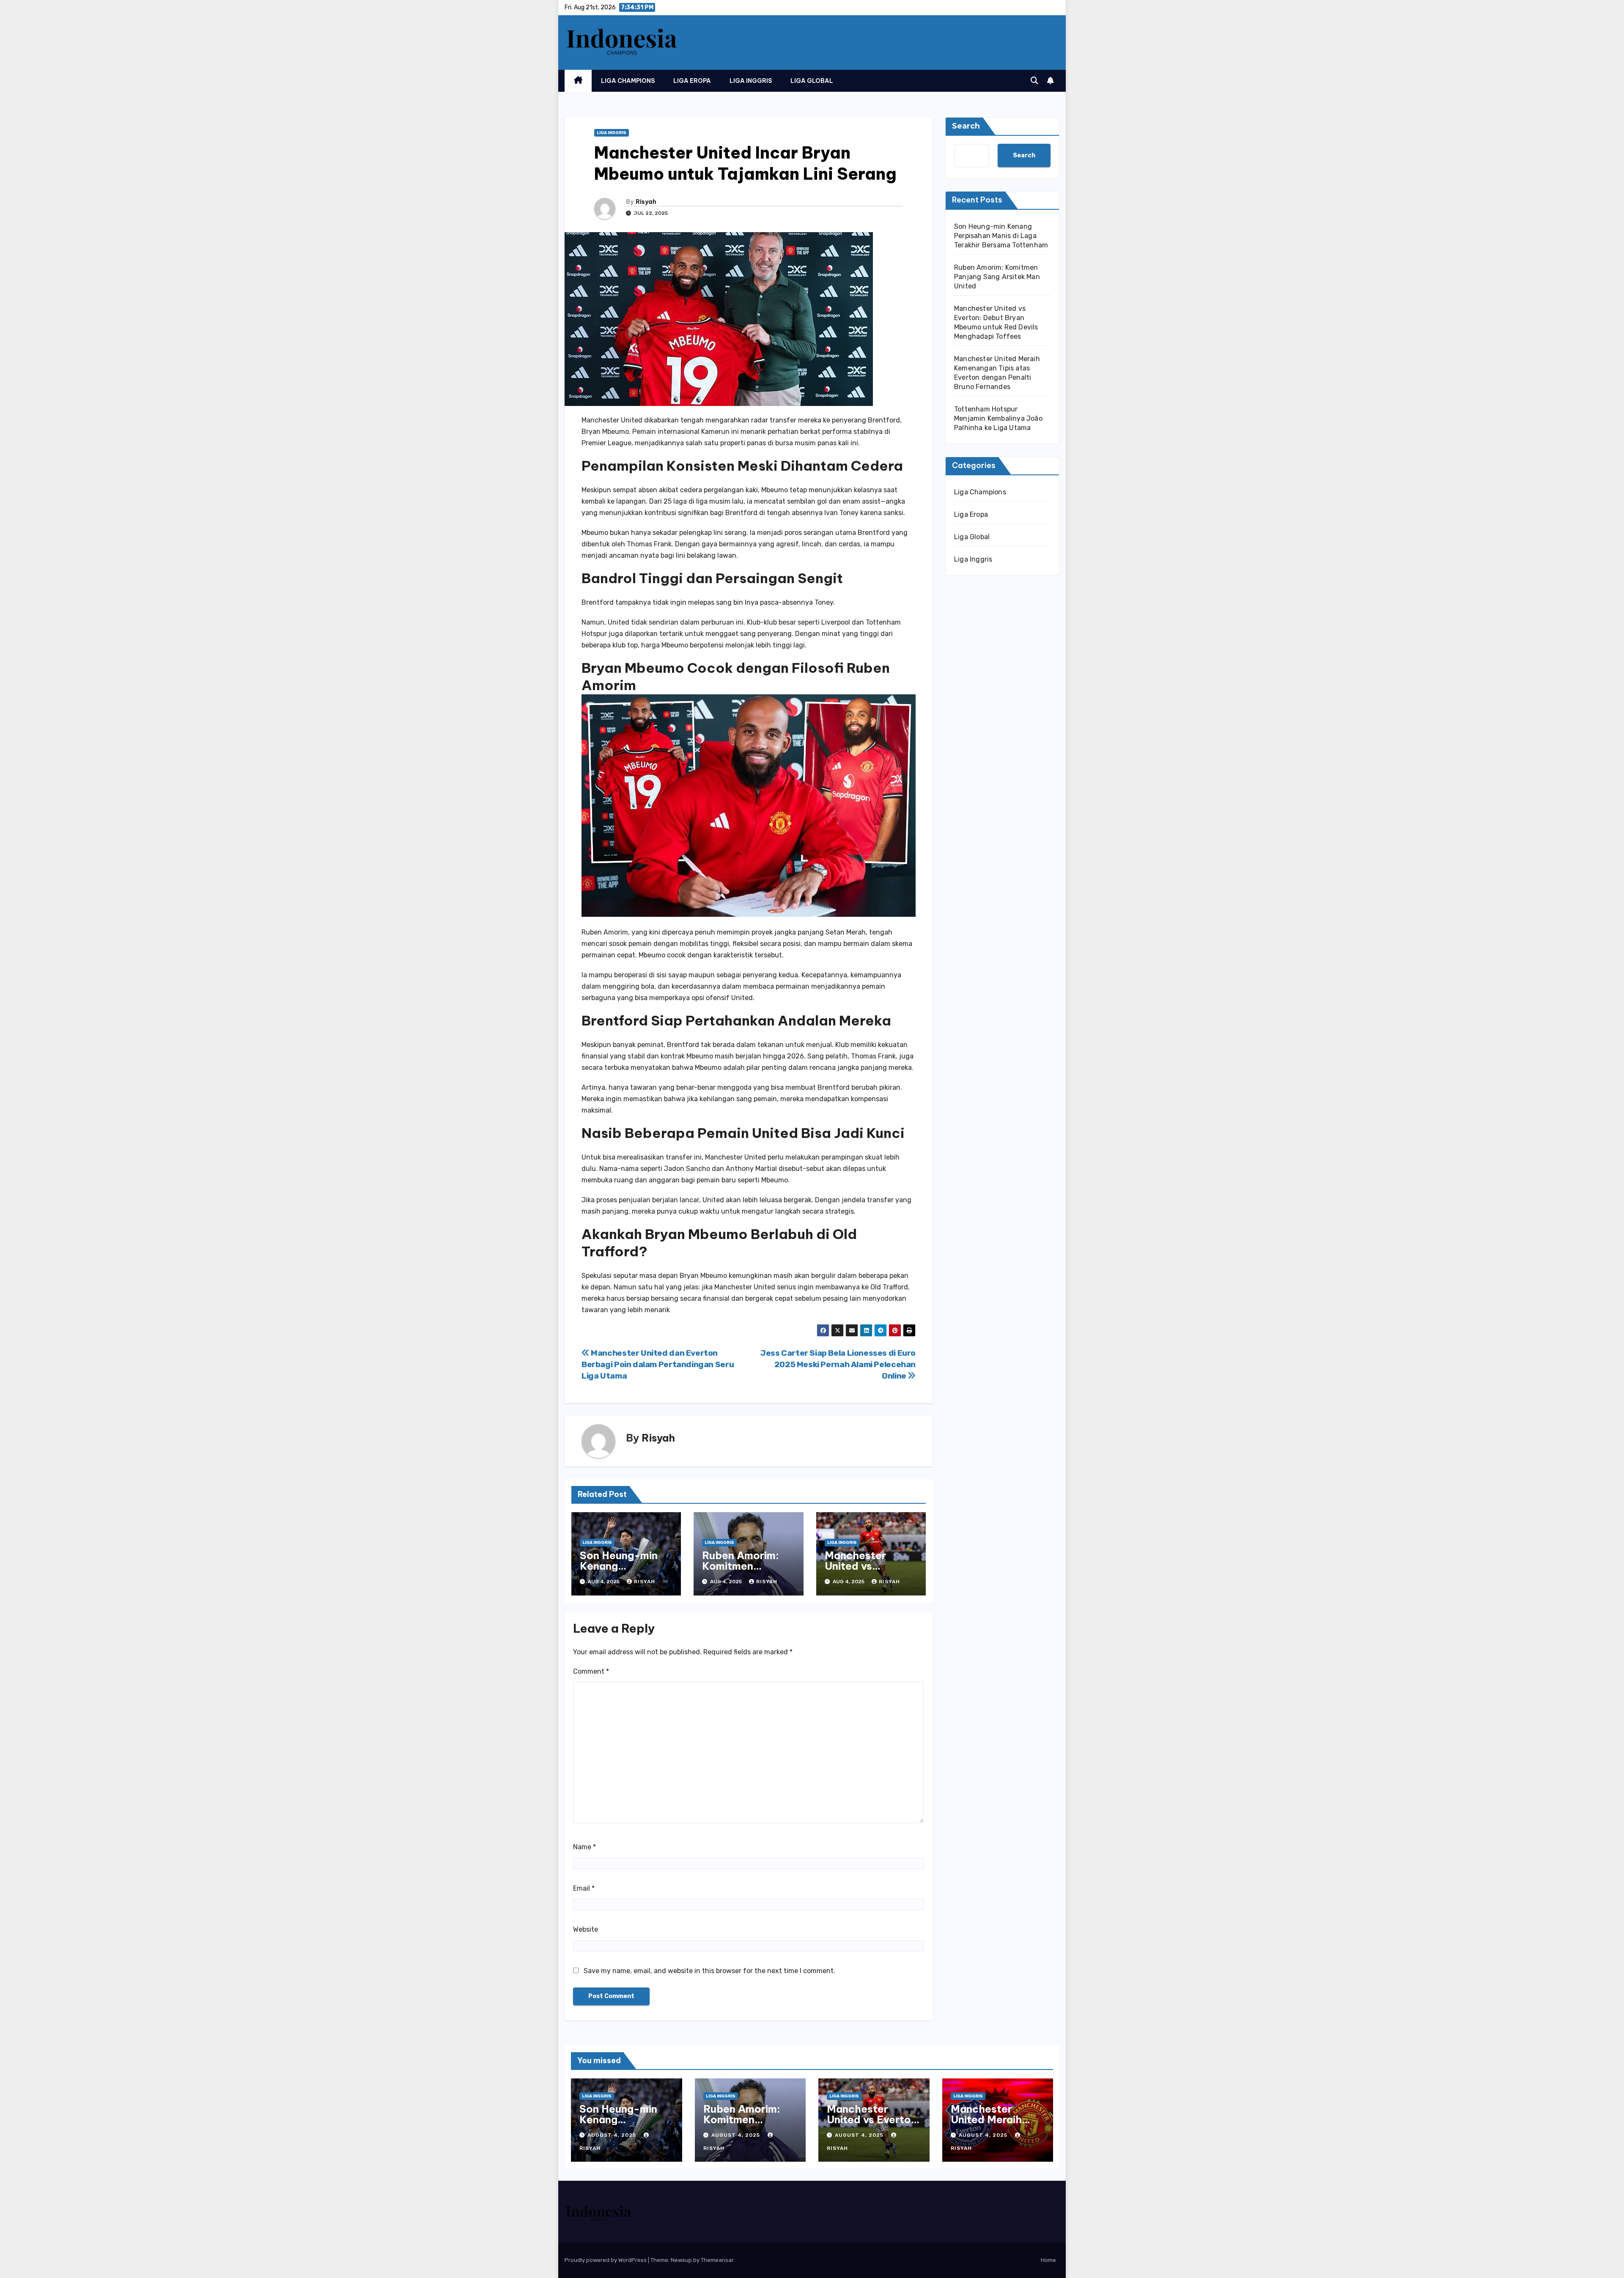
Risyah (646, 202)
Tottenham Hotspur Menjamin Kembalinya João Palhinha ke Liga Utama (998, 418)
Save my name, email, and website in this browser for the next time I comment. (709, 1971)
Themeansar (717, 2260)
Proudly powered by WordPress (606, 2260)
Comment (591, 1671)
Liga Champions (628, 81)
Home (1048, 2260)
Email (584, 1888)
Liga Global (812, 81)
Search (966, 126)
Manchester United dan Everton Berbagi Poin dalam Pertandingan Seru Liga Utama (658, 1364)
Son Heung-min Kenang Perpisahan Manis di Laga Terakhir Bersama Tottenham (1001, 236)
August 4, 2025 (613, 2135)
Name (584, 1847)
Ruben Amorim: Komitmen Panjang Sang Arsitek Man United (997, 277)
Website (586, 1929)
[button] (1034, 81)
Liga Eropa (692, 81)
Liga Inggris (751, 81)
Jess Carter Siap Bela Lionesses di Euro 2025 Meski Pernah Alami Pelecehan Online (838, 1364)
